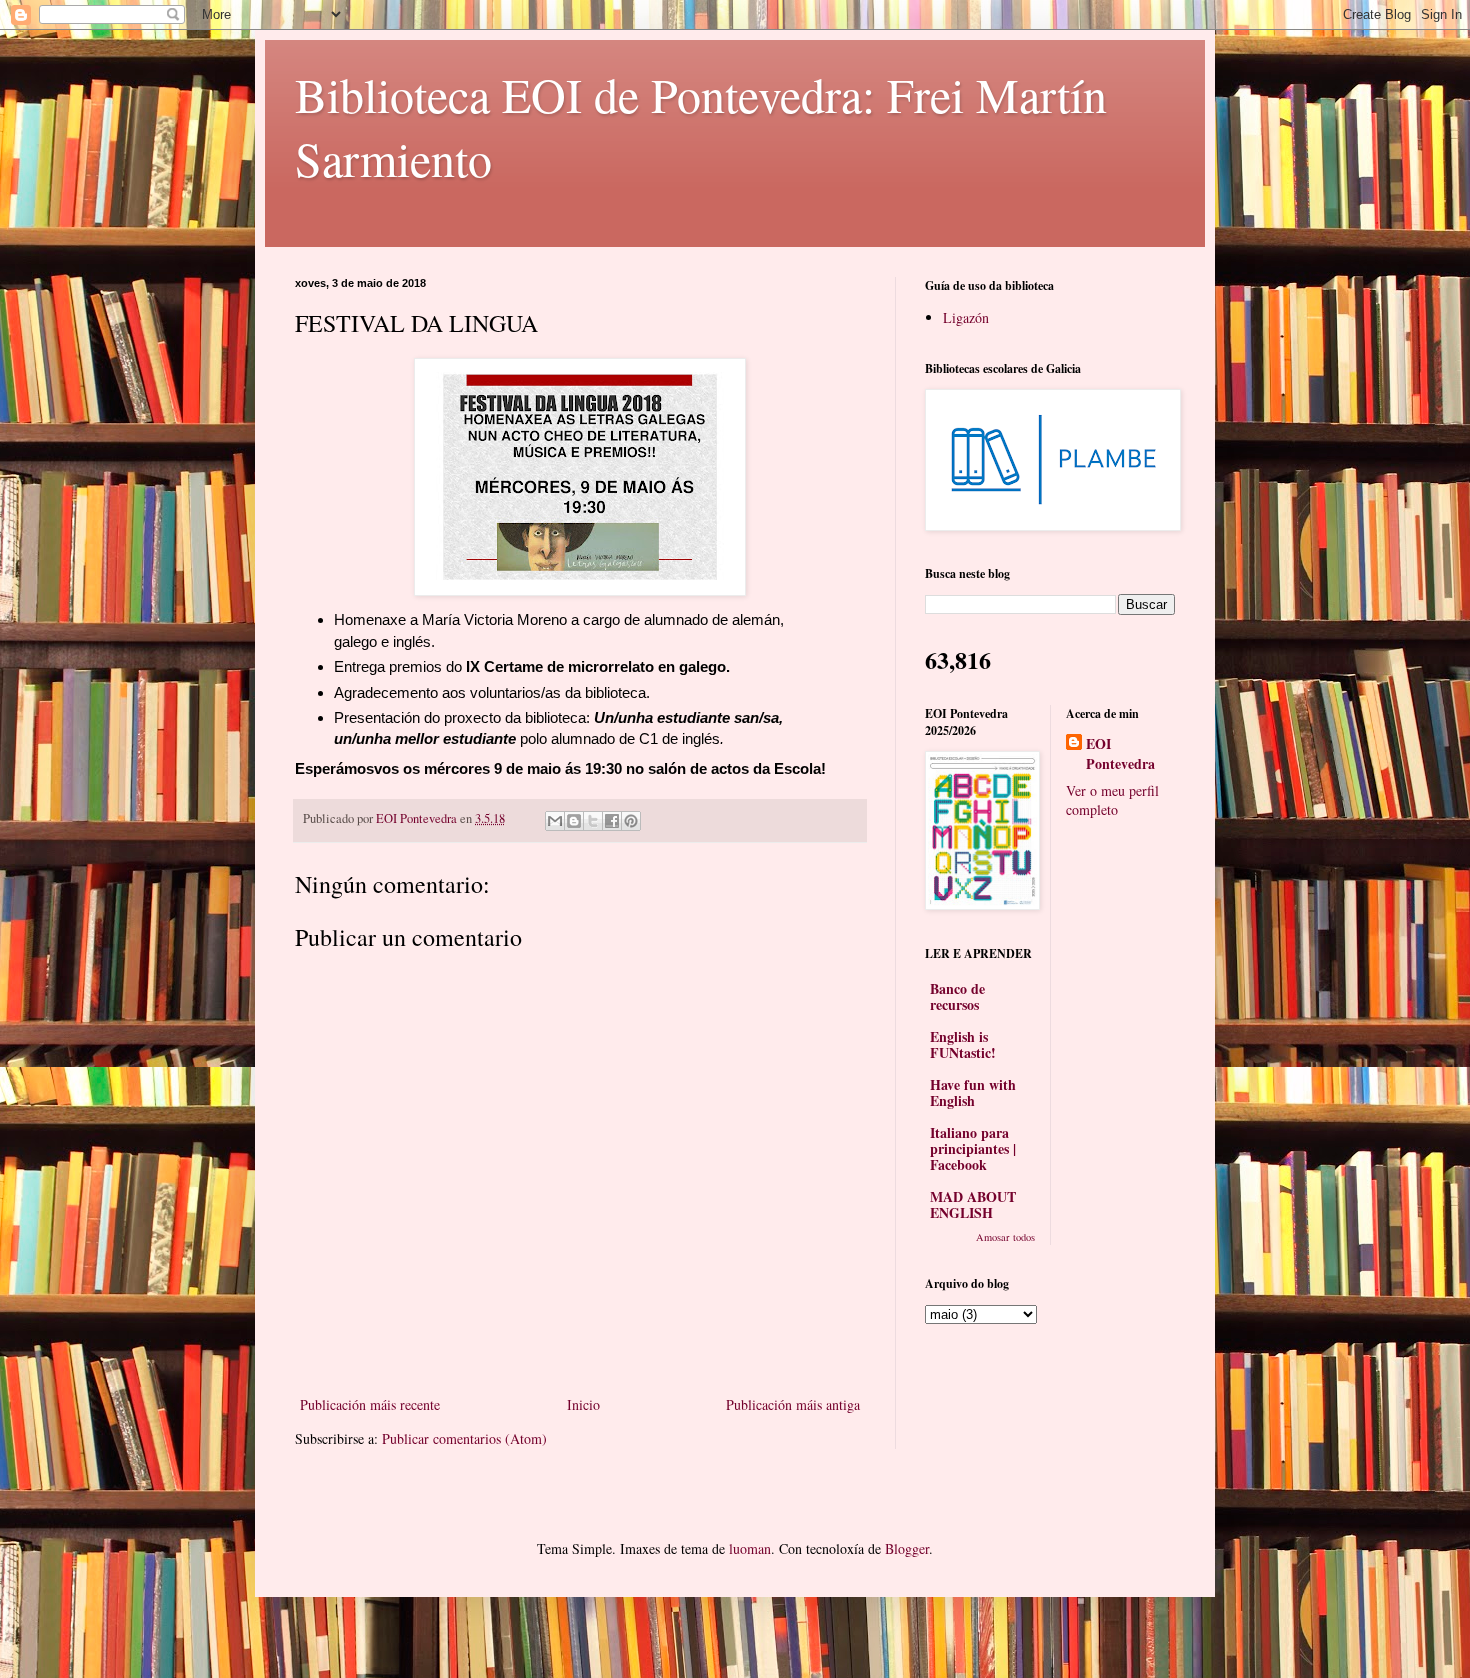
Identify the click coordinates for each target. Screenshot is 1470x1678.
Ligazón (966, 317)
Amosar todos (1005, 1237)
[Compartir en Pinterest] (631, 821)
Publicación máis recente (370, 1404)
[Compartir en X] (593, 821)
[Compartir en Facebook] (612, 821)
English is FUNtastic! (963, 1044)
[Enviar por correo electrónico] (555, 821)
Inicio (583, 1404)
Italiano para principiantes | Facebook (973, 1148)
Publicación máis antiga (793, 1404)
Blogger (907, 1548)
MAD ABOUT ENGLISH (973, 1204)
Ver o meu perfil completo (1112, 800)
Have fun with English (973, 1092)
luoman (750, 1548)
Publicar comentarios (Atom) (464, 1438)
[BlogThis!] (574, 821)
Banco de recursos (957, 996)
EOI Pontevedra (1120, 753)
